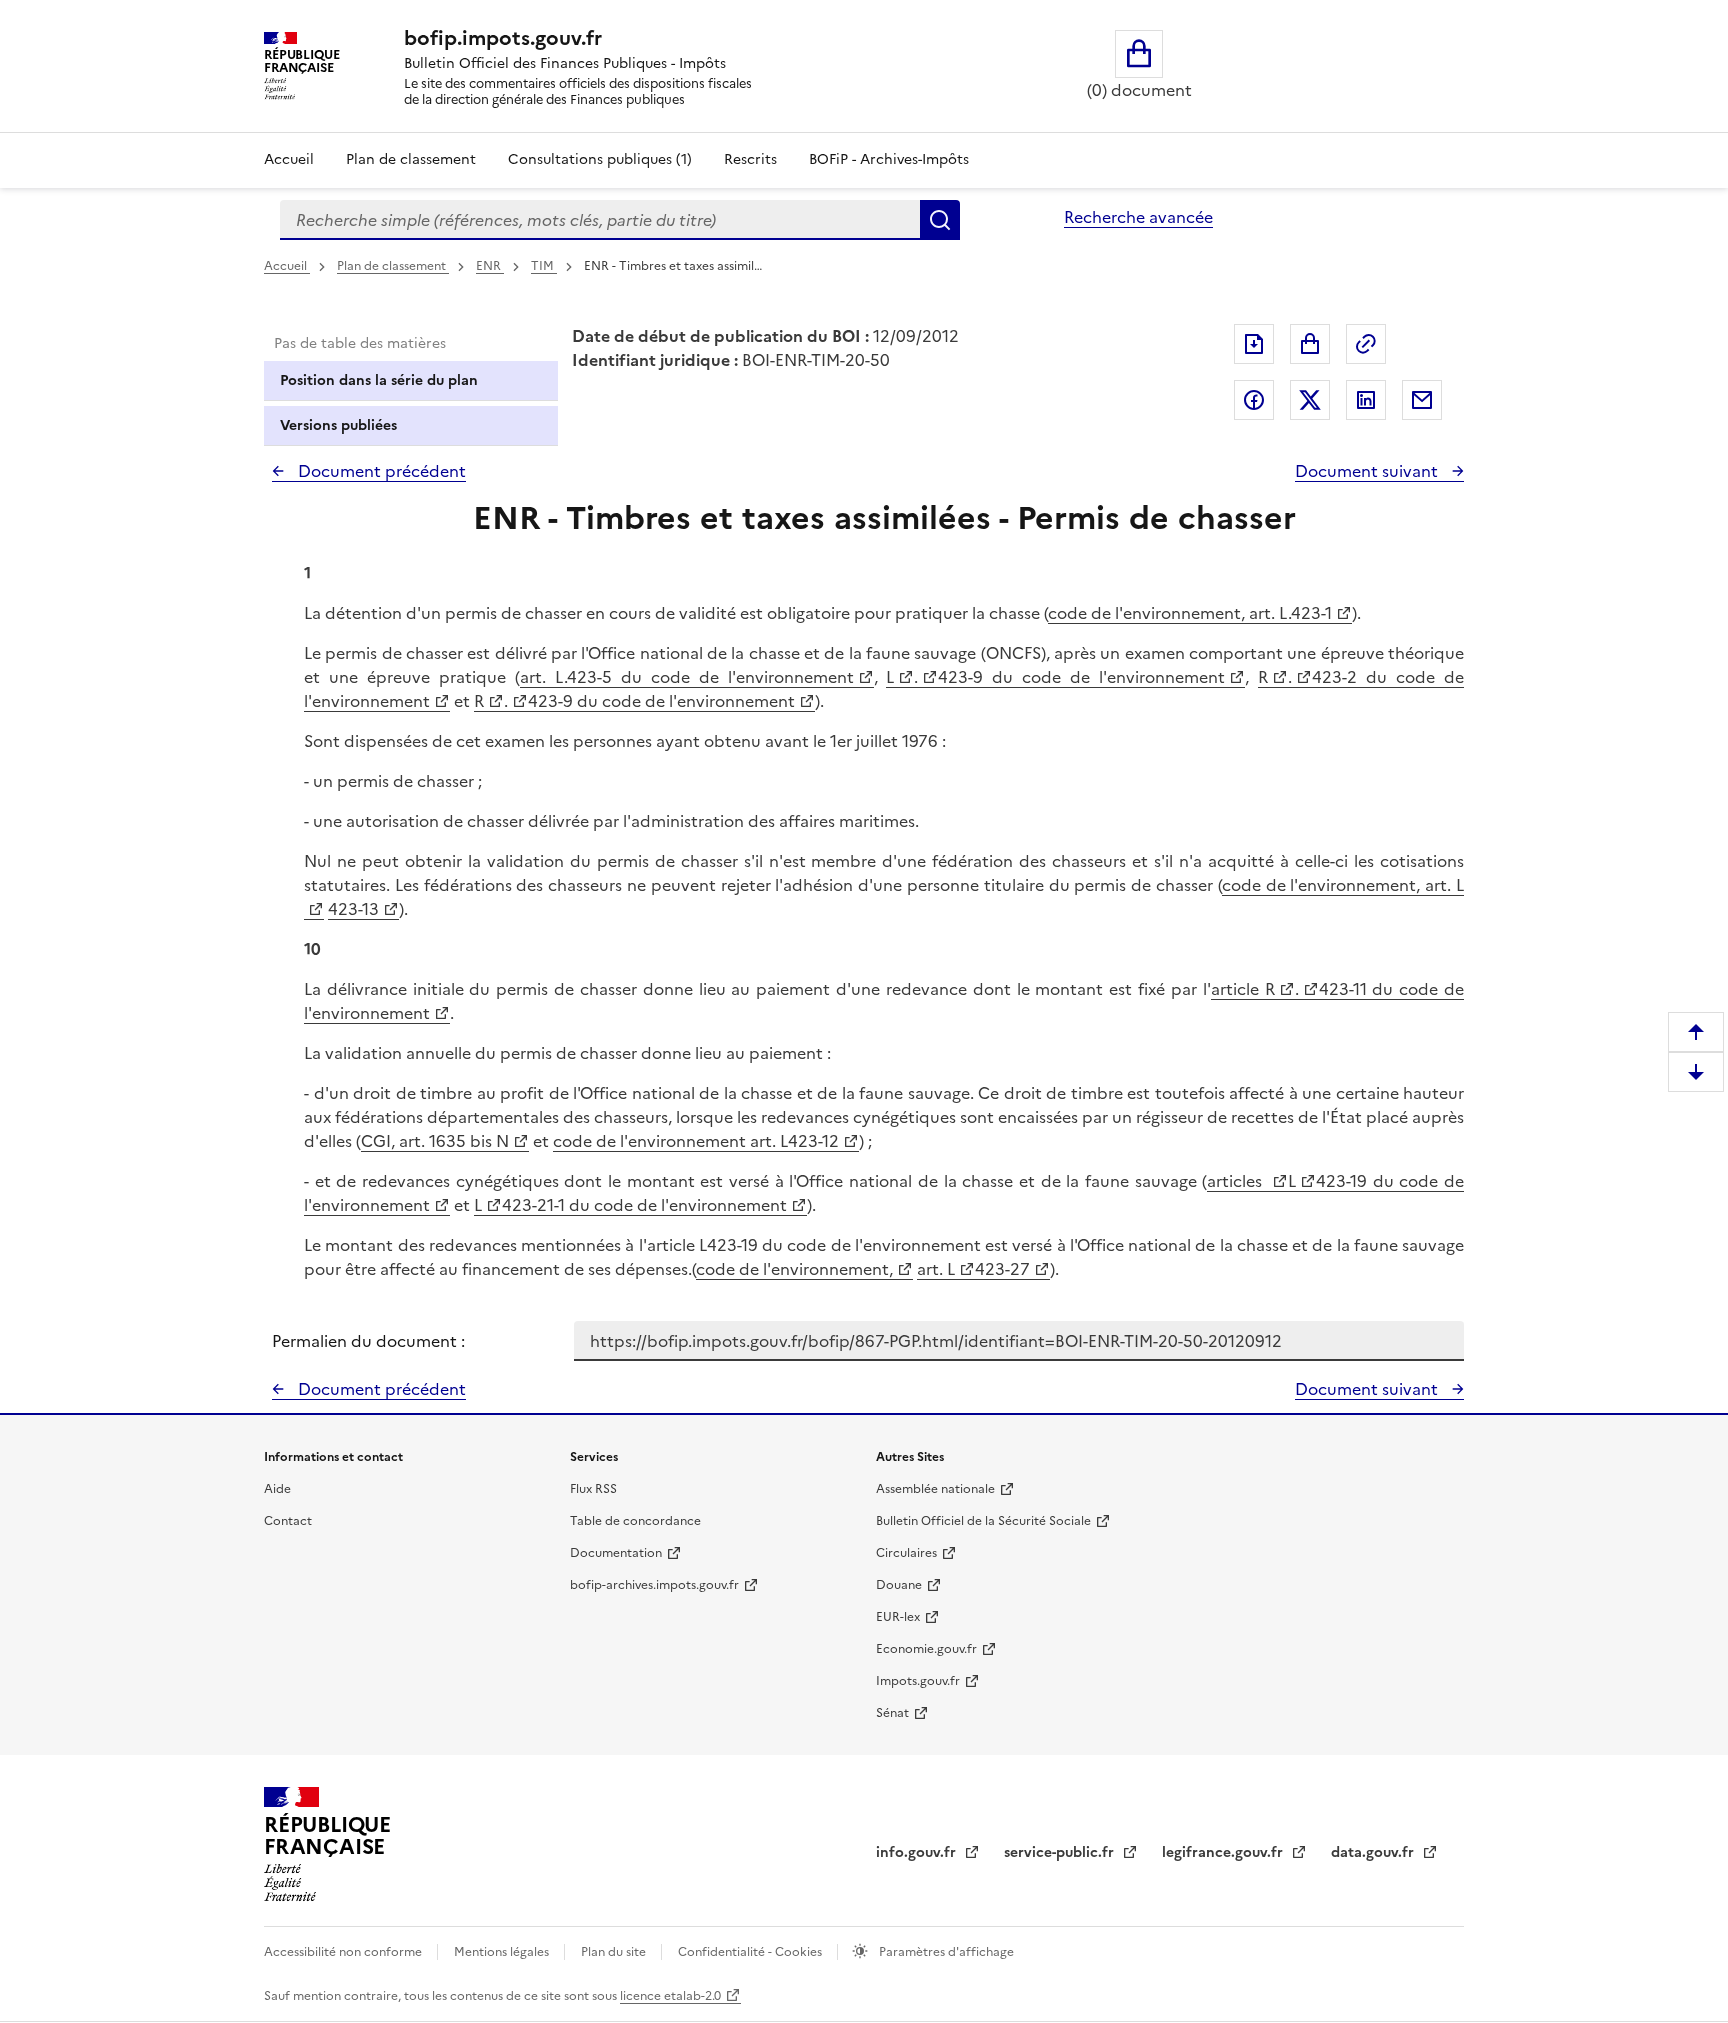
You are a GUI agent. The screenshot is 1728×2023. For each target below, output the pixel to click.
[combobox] (600, 220)
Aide (277, 1489)
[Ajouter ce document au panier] (1310, 344)
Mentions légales (503, 1952)
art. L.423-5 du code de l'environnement (687, 677)
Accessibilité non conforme (344, 1952)
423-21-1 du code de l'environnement (644, 1205)
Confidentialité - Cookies (751, 1952)
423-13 (353, 909)
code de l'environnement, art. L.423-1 (1190, 613)
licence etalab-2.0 (670, 1996)
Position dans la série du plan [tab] (379, 380)
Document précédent (380, 471)
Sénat (892, 1713)
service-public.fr (1061, 1852)
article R (1243, 989)
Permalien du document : (368, 1341)
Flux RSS (593, 1489)
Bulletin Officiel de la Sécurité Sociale (983, 1521)
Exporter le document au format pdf (1254, 344)
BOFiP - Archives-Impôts (889, 159)
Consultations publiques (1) (600, 159)
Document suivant (1368, 471)
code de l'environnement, (794, 1269)
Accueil (289, 159)
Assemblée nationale (935, 1489)
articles (1237, 1181)
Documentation (616, 1553)
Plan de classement (411, 159)
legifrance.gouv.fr (1224, 1852)
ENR (490, 266)
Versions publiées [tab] (338, 425)
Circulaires (906, 1553)
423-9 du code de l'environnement (1081, 677)
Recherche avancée (1138, 217)
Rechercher (940, 220)
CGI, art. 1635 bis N (435, 1141)
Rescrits (750, 159)
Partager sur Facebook (1254, 400)
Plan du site (615, 1952)
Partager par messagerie (1422, 400)
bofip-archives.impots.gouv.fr (654, 1585)
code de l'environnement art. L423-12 (696, 1141)
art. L (936, 1269)
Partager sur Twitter (1310, 400)
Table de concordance (635, 1521)
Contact (288, 1521)
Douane (899, 1585)
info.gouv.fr (918, 1852)
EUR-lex (898, 1617)
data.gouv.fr (1374, 1852)
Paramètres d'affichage (945, 1952)
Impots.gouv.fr (918, 1681)
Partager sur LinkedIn (1366, 400)
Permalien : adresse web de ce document (1366, 344)
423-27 (1002, 1269)
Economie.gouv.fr (926, 1649)
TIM (544, 266)
